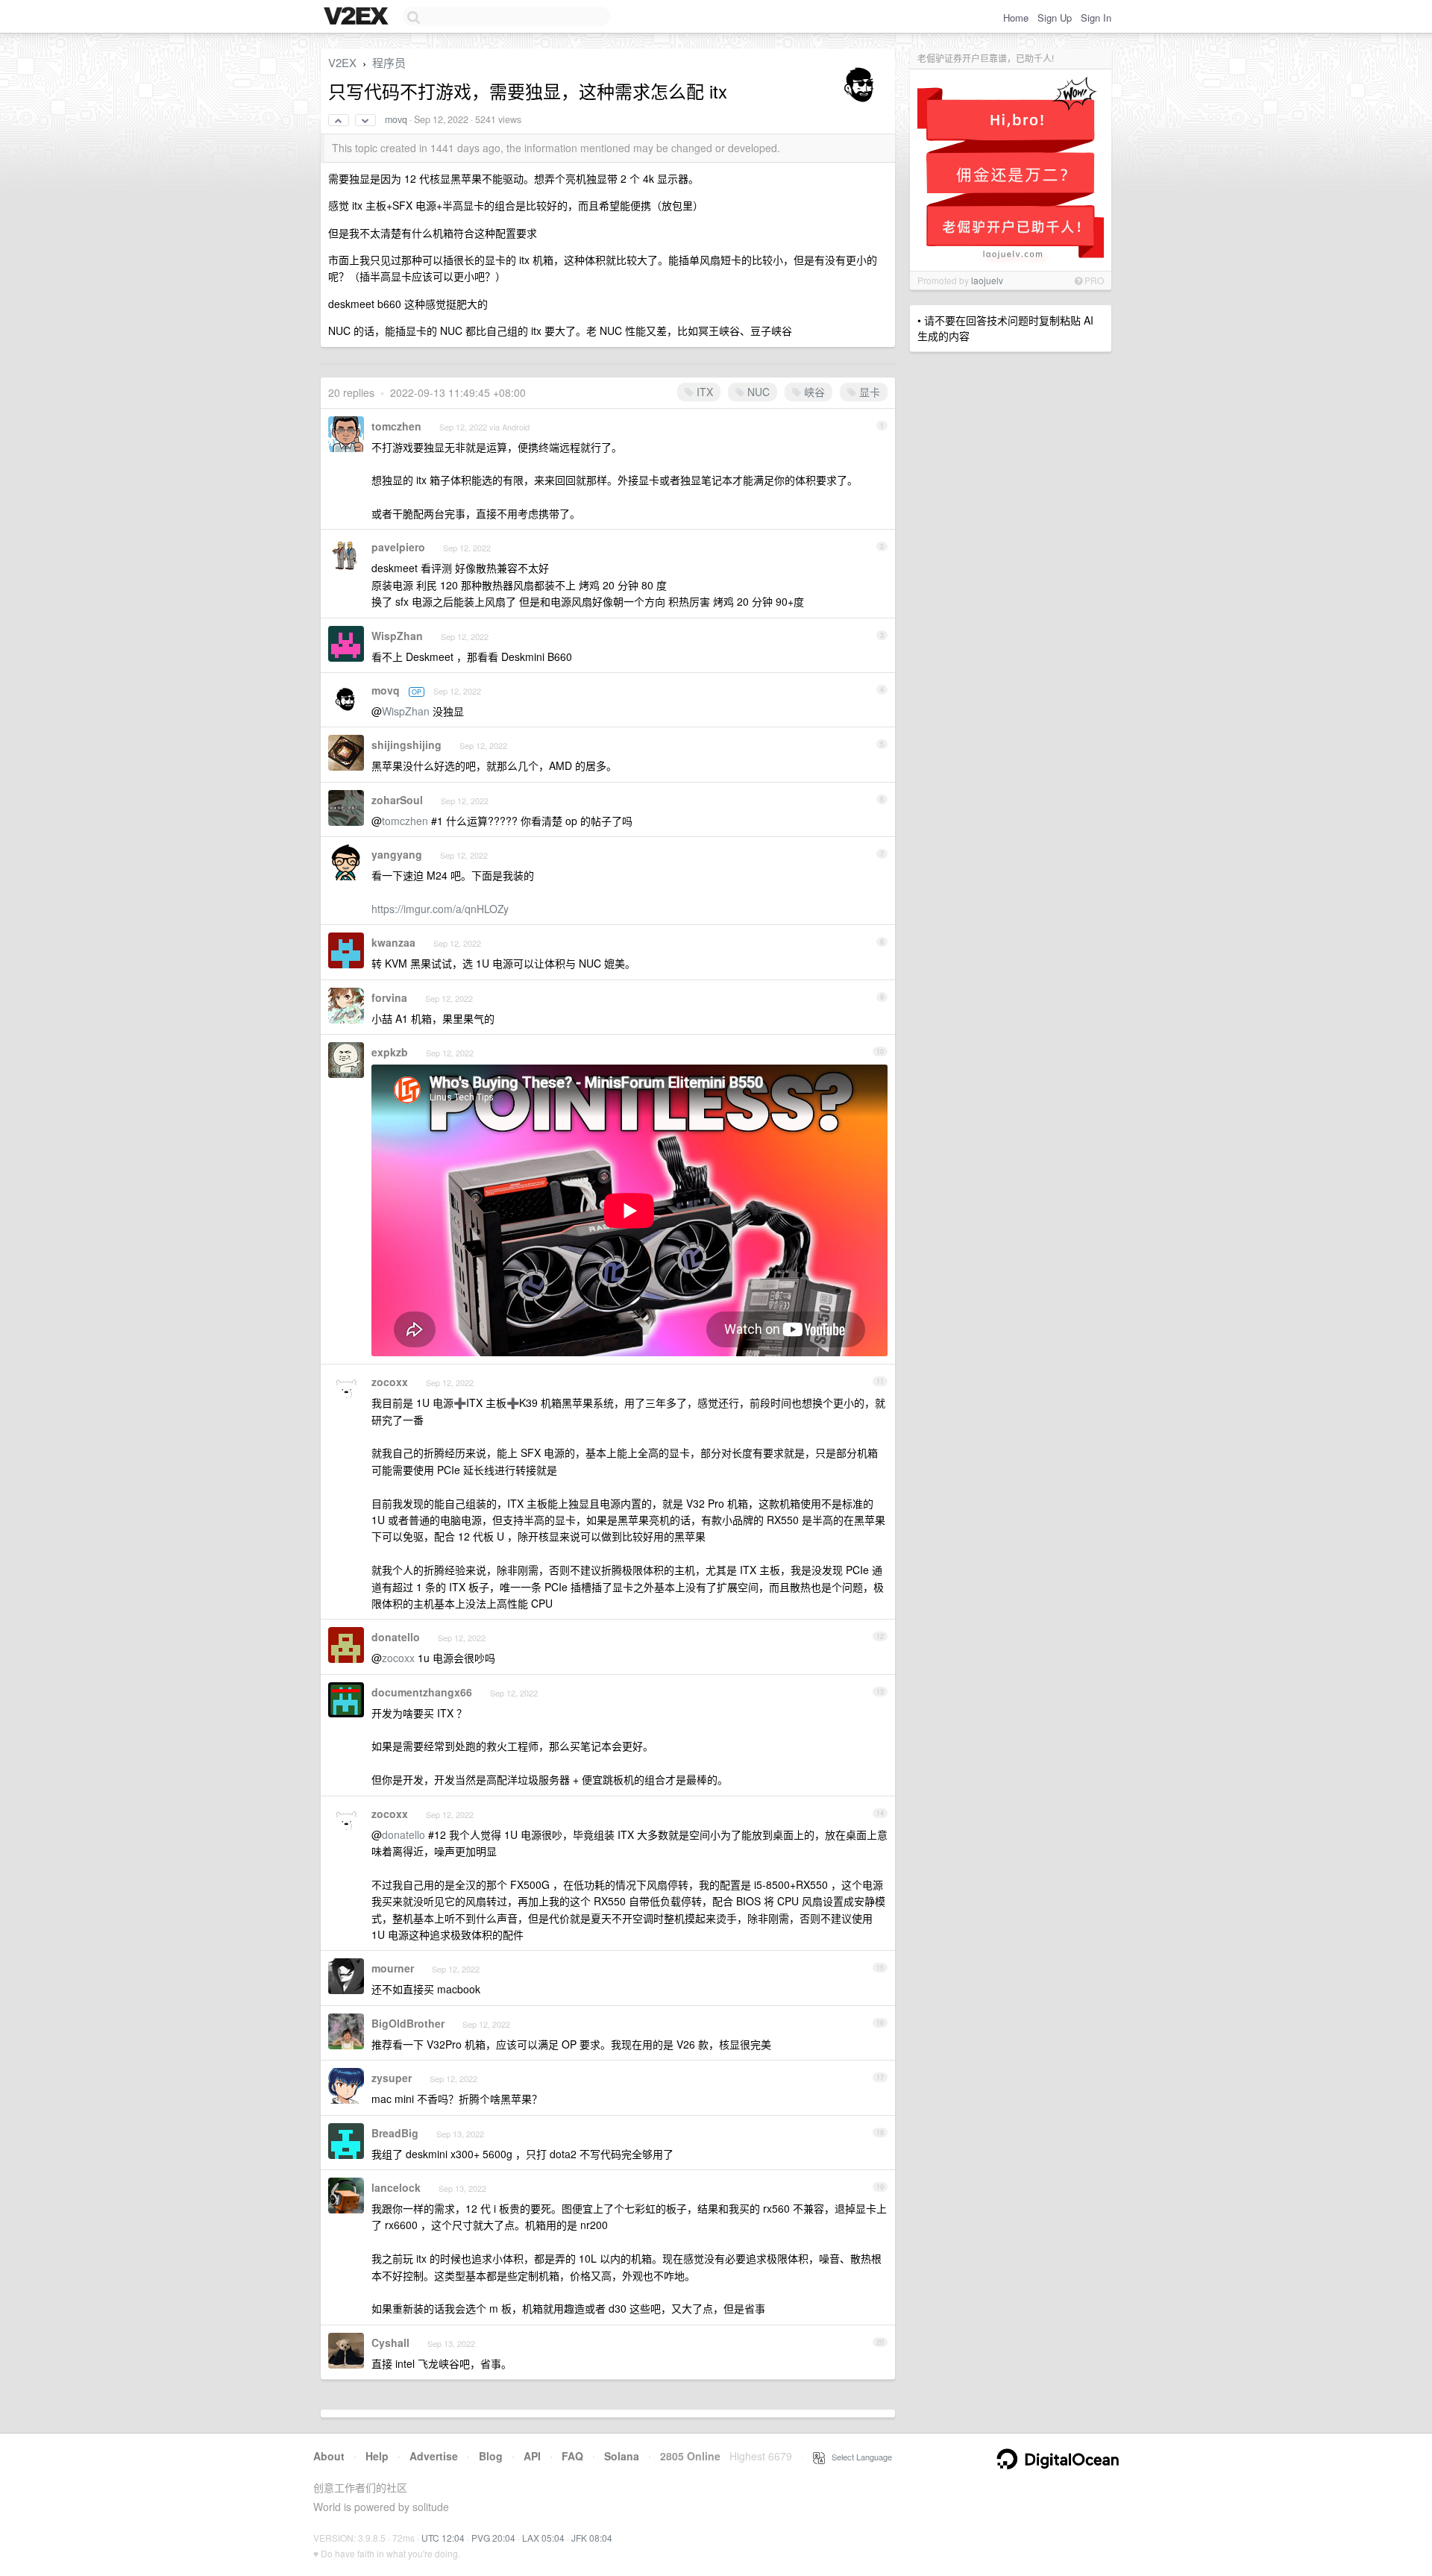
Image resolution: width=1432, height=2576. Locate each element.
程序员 (389, 62)
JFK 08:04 (592, 2538)
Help (377, 2456)
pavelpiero (398, 547)
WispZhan (397, 636)
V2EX (342, 62)
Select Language (858, 2457)
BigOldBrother (408, 2023)
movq (396, 119)
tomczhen (396, 426)
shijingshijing (406, 745)
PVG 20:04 (493, 2538)
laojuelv (987, 280)
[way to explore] (358, 17)
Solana (622, 2456)
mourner (393, 1968)
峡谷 (813, 392)
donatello (396, 1637)
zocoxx (390, 1382)
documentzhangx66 (422, 1692)
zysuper (392, 2078)
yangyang (397, 854)
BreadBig (395, 2133)
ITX (703, 392)
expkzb (390, 1052)
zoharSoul (397, 800)
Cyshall (390, 2342)
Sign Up (1055, 18)
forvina (389, 997)
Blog (491, 2456)
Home (1016, 18)
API (532, 2456)
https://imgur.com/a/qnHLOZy (440, 909)
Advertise (434, 2456)
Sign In (1096, 18)
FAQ (572, 2456)
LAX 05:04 (543, 2538)
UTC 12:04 (443, 2538)
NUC (757, 392)
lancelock (396, 2187)
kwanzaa (393, 942)
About (329, 2456)
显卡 (868, 392)
